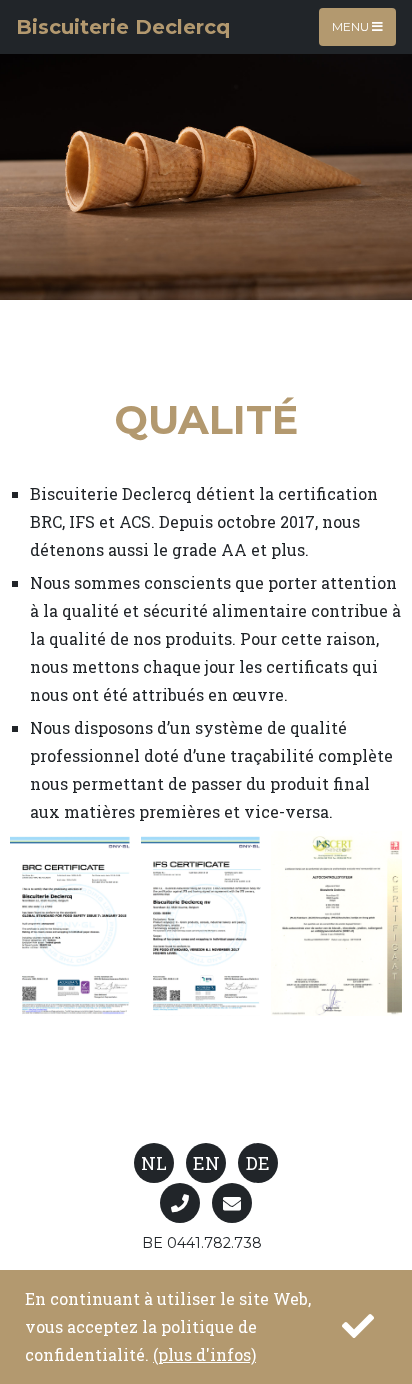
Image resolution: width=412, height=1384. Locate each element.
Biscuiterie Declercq (123, 27)
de (258, 1163)
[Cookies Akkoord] (356, 1327)
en (206, 1163)
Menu (352, 26)
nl (154, 1163)
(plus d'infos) (204, 1354)
